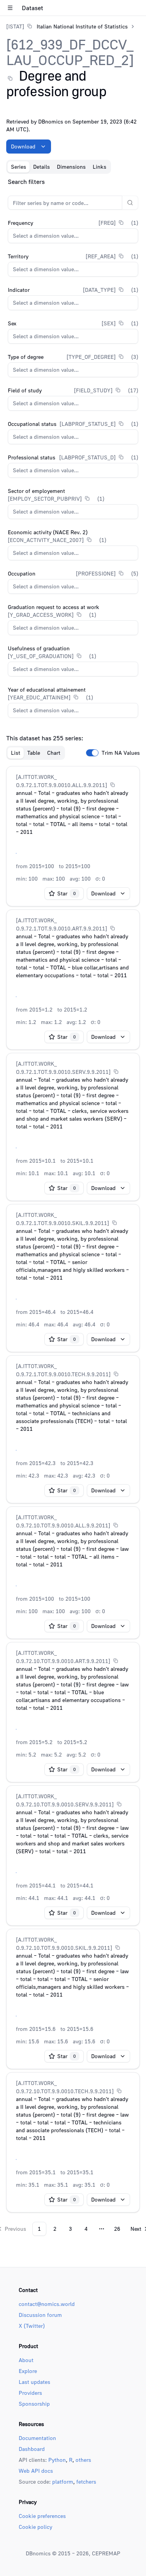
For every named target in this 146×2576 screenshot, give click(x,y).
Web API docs (36, 2471)
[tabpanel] (73, 1206)
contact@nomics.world (47, 2304)
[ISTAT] (15, 26)
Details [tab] (41, 167)
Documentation (37, 2438)
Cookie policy (35, 2527)
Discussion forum (40, 2315)
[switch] (92, 753)
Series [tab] (18, 167)
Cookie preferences (42, 2516)
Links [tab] (99, 167)
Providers (30, 2393)
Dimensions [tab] (71, 167)
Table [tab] (34, 753)
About (26, 2360)
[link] (67, 26)
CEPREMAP (106, 2553)
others (83, 2460)
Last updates (34, 2382)
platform (63, 2482)
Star (67, 893)
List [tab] (16, 753)
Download (23, 146)
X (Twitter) (32, 2326)
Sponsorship (34, 2404)
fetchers (86, 2482)
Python (57, 2460)
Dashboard (32, 2449)
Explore (28, 2371)
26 (117, 2229)
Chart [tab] (54, 753)
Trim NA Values (121, 753)
